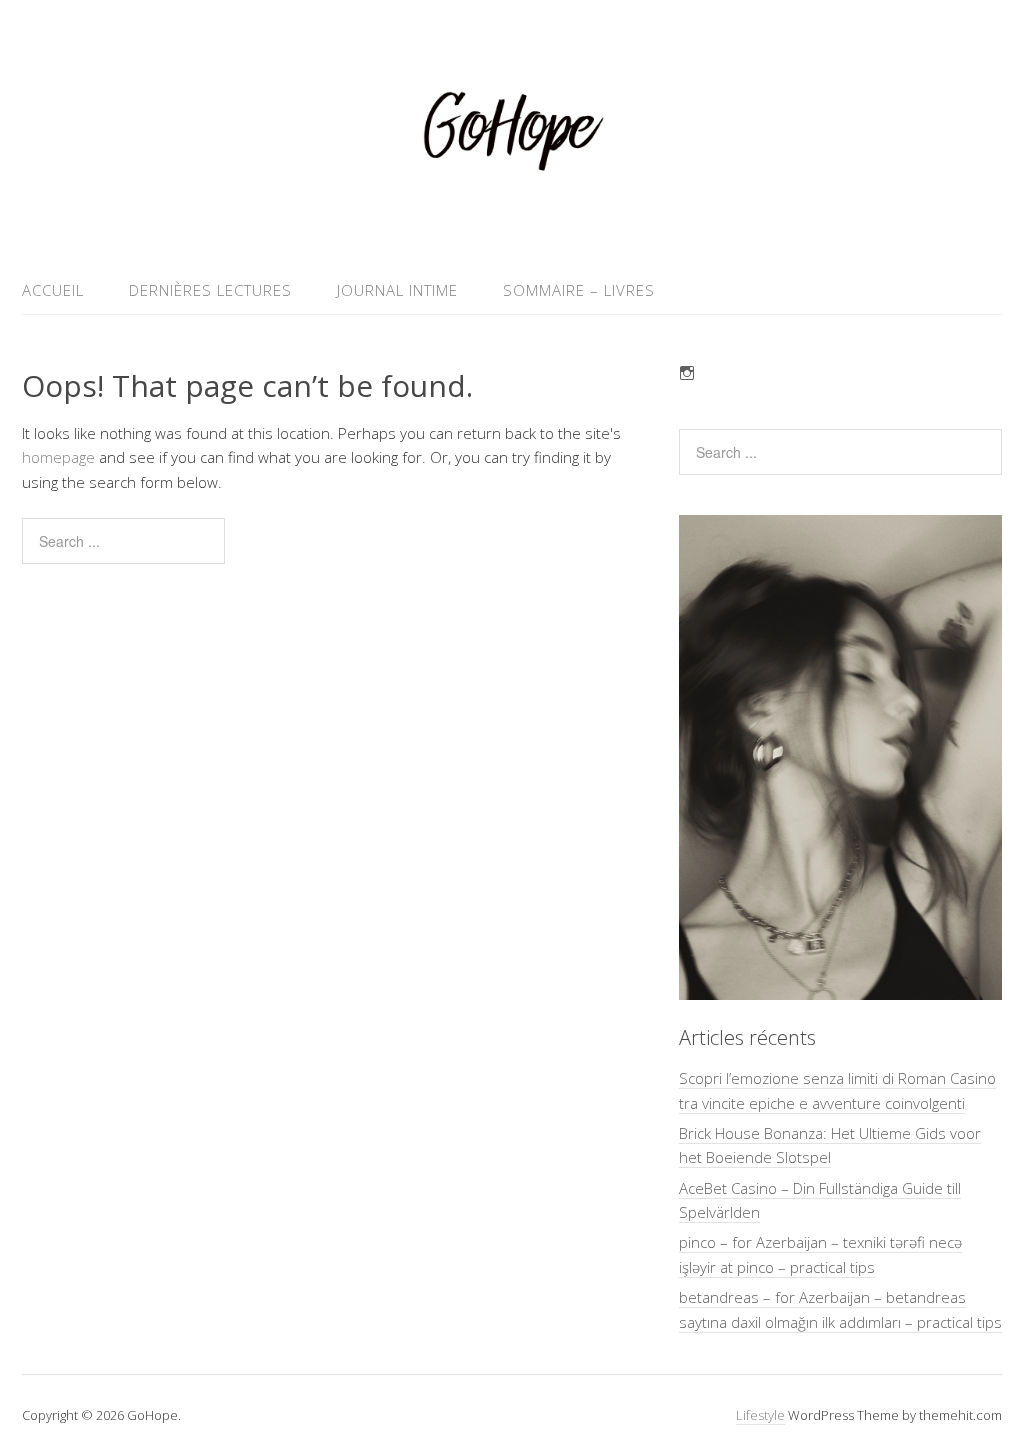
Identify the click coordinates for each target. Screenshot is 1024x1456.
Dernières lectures (210, 290)
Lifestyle (760, 1415)
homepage (58, 457)
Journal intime (397, 290)
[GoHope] (512, 218)
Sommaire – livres (579, 290)
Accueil (53, 290)
